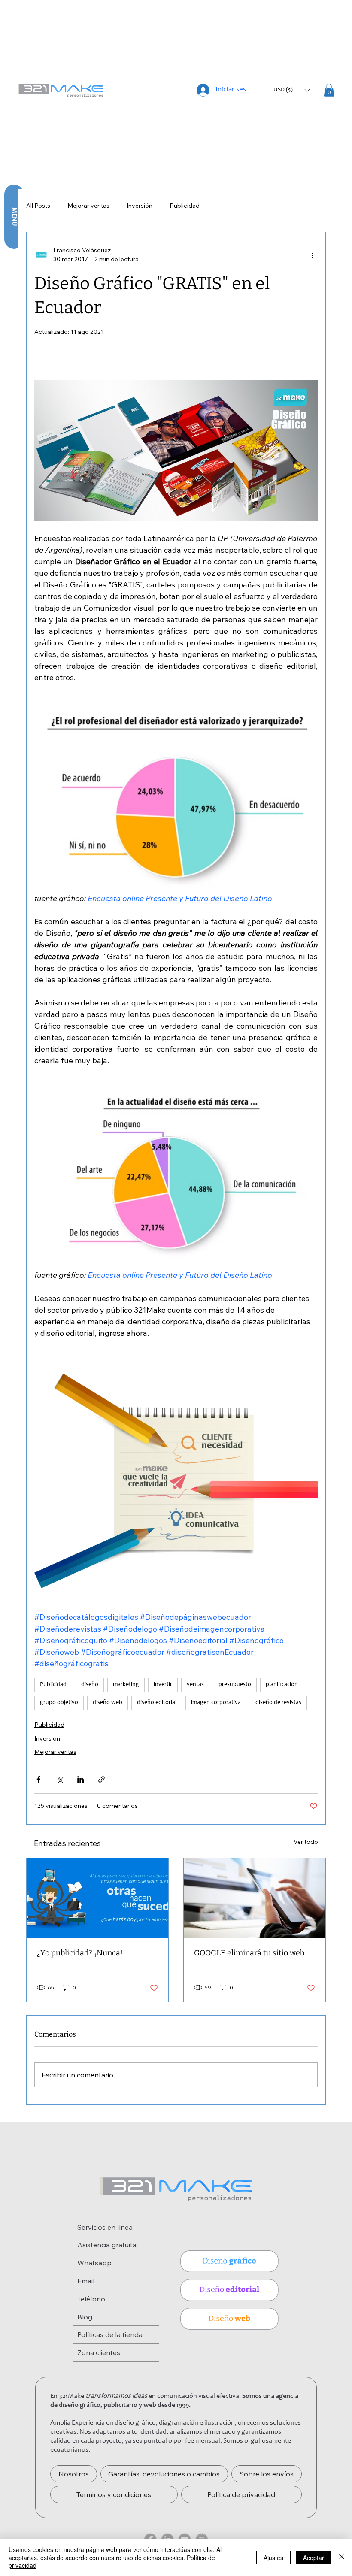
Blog (85, 2317)
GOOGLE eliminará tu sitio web (249, 1953)
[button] (291, 90)
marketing (126, 1685)
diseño (90, 1685)
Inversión (140, 206)
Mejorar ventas (88, 206)
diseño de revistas (278, 1703)
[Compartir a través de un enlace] (102, 1779)
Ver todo (306, 1842)
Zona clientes (99, 2352)
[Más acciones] (313, 255)
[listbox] (291, 90)
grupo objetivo (59, 1703)
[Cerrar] (342, 2557)
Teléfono (91, 2299)
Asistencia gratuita (107, 2245)
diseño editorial (157, 1703)
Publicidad (185, 206)
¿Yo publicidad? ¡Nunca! (80, 1953)
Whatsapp (94, 2263)
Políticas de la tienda (110, 2334)
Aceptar (314, 2558)
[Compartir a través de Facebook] (38, 1779)
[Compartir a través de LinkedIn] (80, 1779)
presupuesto (235, 1685)
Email (86, 2281)
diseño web (108, 1703)
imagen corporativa (216, 1703)
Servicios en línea (105, 2227)
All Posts (38, 206)
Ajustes (273, 2558)
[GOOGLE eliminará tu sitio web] (255, 1898)
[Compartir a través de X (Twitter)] (59, 1779)
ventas (195, 1685)
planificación (282, 1685)
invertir (163, 1685)
